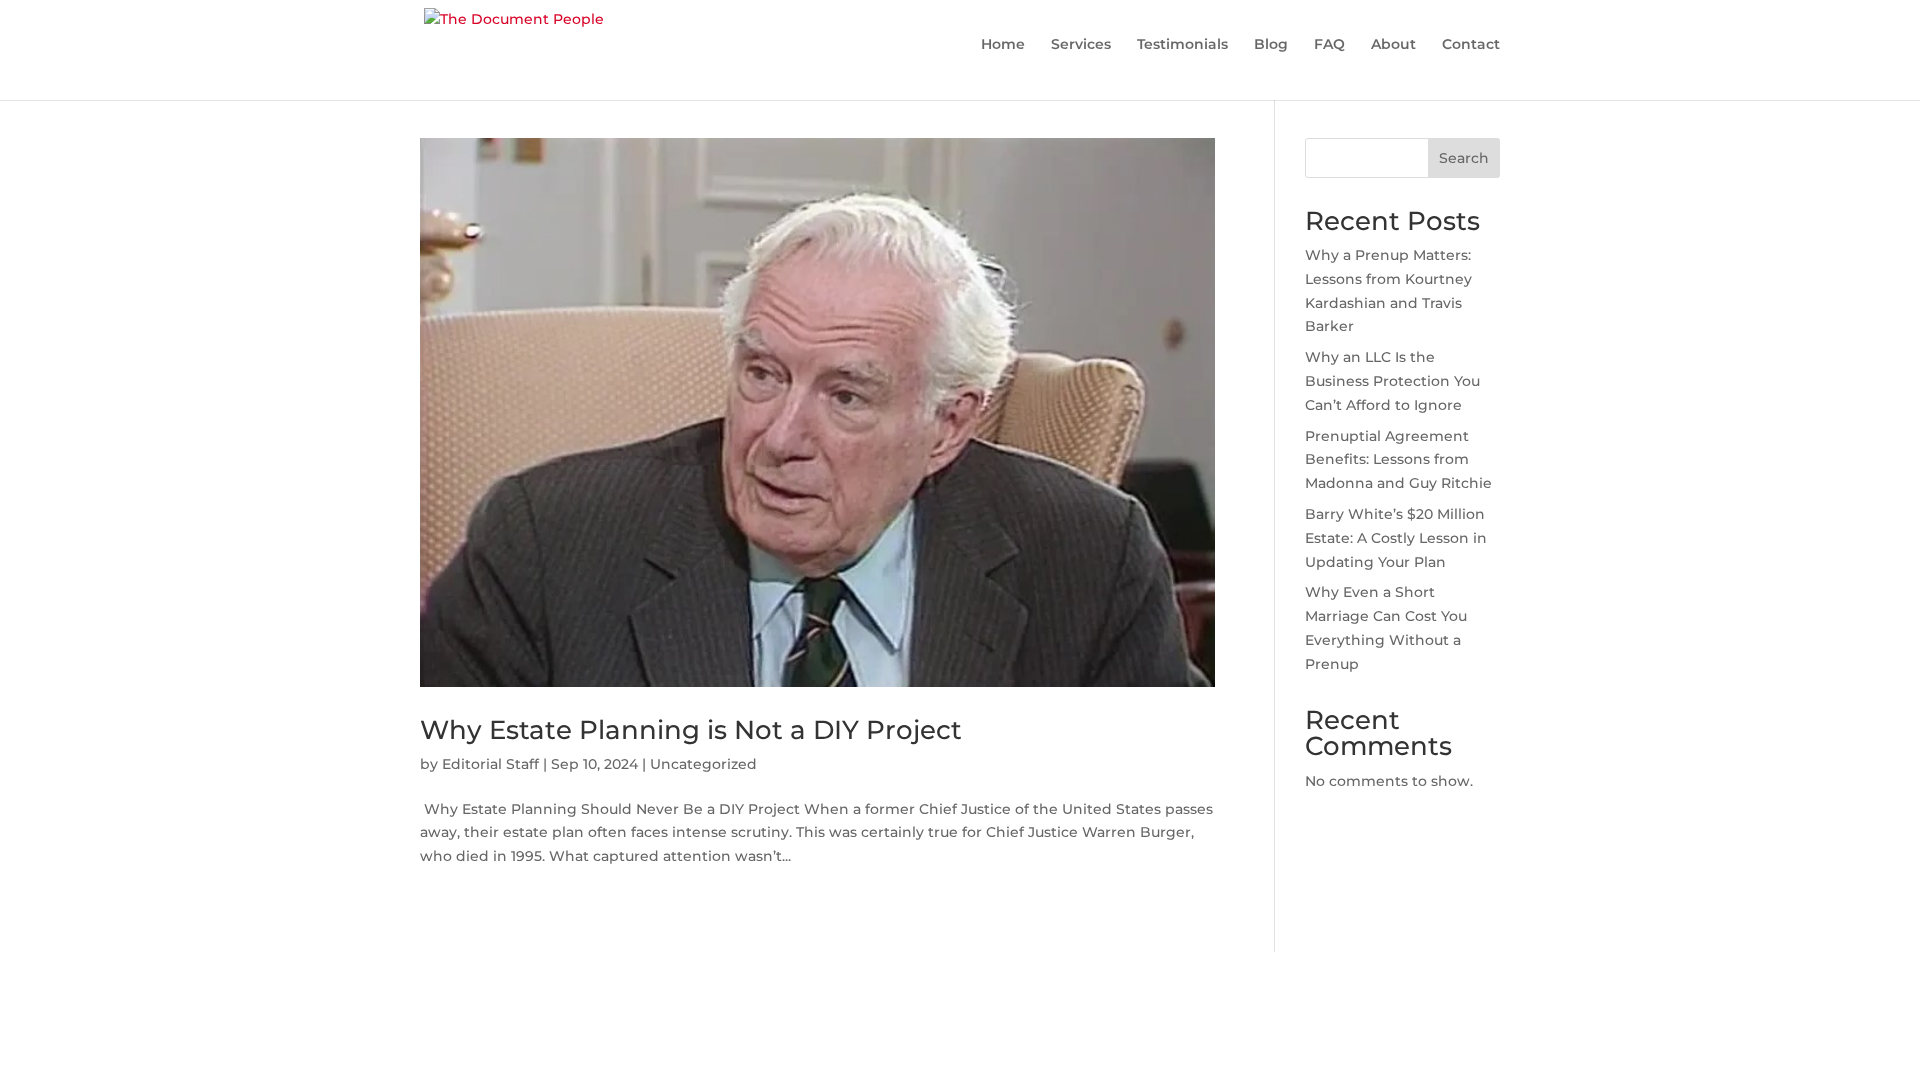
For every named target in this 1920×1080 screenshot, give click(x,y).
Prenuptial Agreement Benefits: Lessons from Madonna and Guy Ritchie (1398, 460)
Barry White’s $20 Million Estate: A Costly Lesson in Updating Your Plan (1396, 538)
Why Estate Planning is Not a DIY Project (691, 730)
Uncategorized (703, 764)
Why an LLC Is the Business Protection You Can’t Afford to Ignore (1392, 381)
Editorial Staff (490, 764)
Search (1464, 158)
